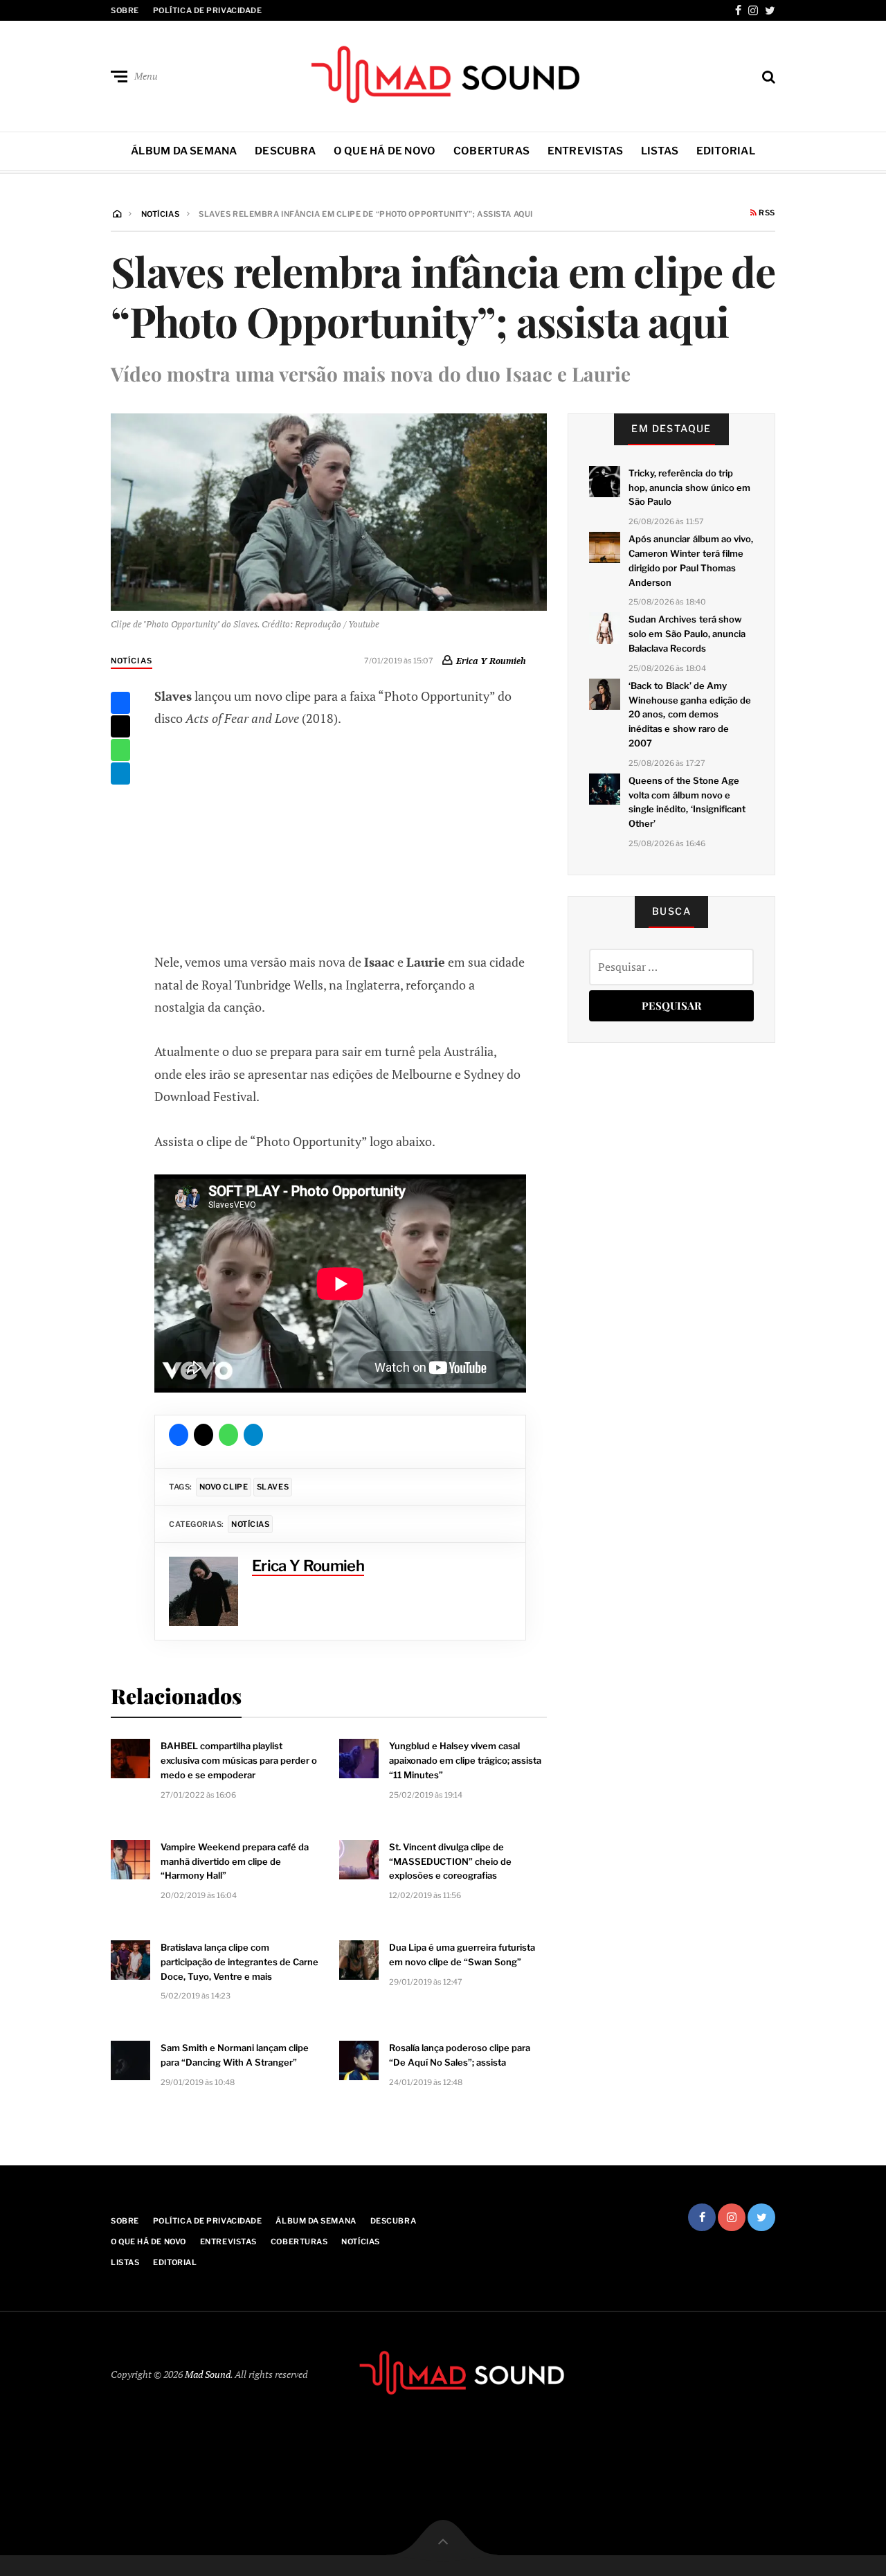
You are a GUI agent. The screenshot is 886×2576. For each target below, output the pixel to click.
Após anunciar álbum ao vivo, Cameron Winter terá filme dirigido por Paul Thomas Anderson (691, 560)
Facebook (738, 10)
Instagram (753, 10)
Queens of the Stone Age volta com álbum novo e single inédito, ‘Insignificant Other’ (687, 802)
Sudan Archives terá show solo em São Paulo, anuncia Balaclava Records (687, 634)
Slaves (273, 1487)
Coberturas (491, 151)
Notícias (132, 661)
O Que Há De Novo (385, 151)
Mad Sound (208, 2374)
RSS (766, 213)
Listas (660, 151)
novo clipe (224, 1487)
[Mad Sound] (443, 73)
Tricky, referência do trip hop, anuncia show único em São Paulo (689, 488)
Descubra (285, 151)
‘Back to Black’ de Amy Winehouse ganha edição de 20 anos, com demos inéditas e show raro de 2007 (690, 714)
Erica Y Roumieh (491, 661)
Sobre (125, 10)
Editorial (726, 151)
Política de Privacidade (208, 10)
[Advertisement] (341, 839)
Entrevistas (585, 151)
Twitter (770, 10)
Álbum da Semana (184, 151)
